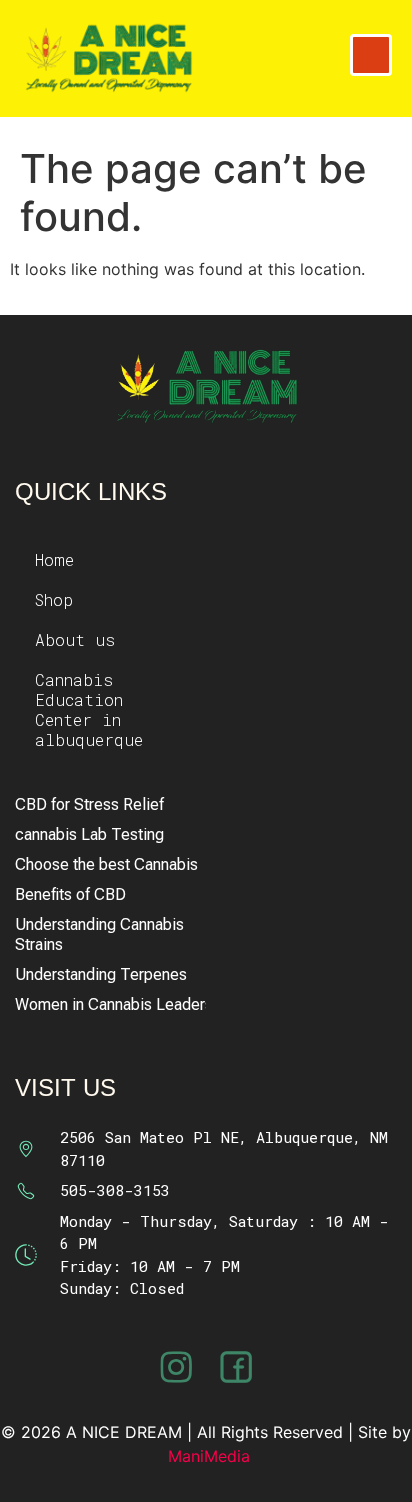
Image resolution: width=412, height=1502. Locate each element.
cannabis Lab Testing (89, 834)
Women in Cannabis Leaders (110, 1004)
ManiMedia (209, 1456)
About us (75, 639)
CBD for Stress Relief (89, 804)
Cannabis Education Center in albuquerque (89, 709)
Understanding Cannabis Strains (99, 934)
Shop (54, 599)
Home (54, 559)
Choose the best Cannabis (106, 864)
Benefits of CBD (70, 894)
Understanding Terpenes (101, 974)
